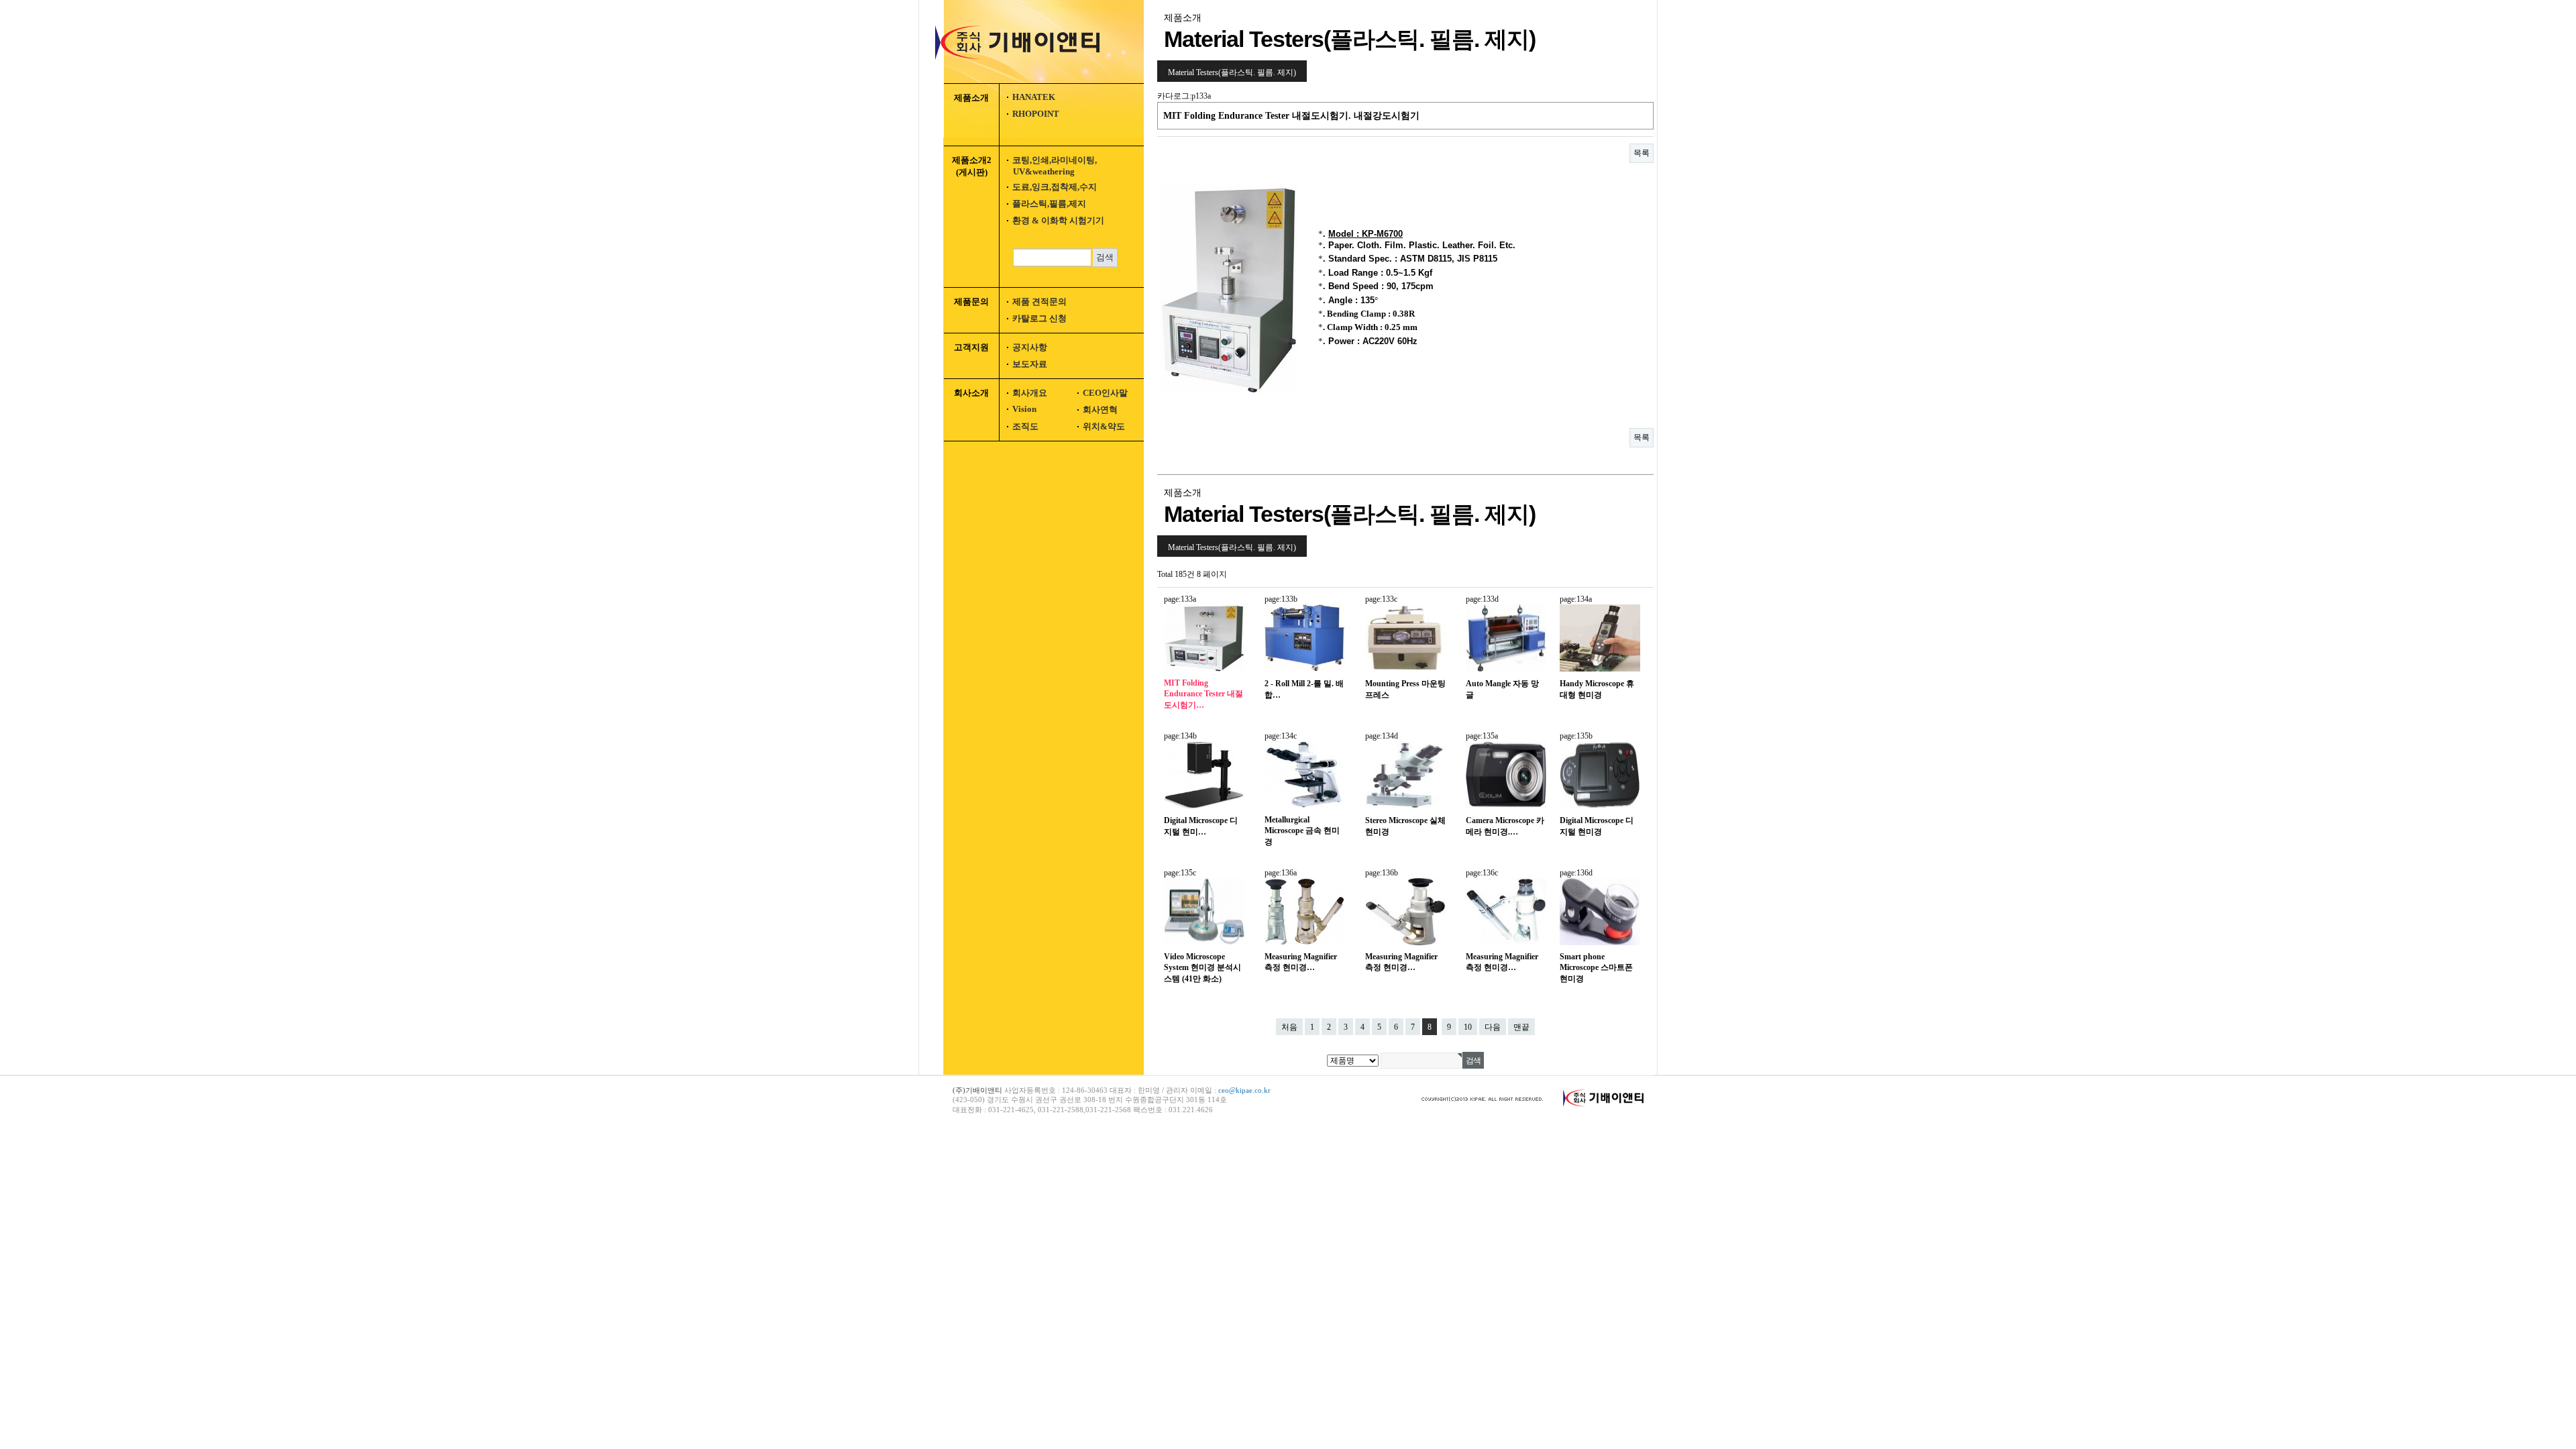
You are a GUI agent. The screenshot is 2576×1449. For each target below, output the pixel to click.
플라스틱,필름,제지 (1049, 204)
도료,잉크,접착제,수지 (1055, 187)
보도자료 (1030, 364)
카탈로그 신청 (1039, 318)
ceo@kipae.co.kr (1244, 1090)
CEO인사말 (1105, 393)
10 (1468, 1027)
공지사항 (1030, 347)
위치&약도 (1104, 426)
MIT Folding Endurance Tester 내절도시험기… (1203, 694)
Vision (1024, 409)
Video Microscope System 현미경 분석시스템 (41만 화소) (1202, 968)
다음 (1493, 1027)
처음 (1289, 1027)
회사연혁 (1100, 410)
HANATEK (1034, 97)
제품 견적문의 (1039, 302)
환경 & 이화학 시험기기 (1058, 220)
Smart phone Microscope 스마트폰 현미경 (1596, 968)
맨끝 (1521, 1027)
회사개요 (1030, 393)
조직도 (1025, 426)
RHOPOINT (1036, 114)
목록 (1642, 153)
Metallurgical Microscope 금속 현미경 (1302, 831)
